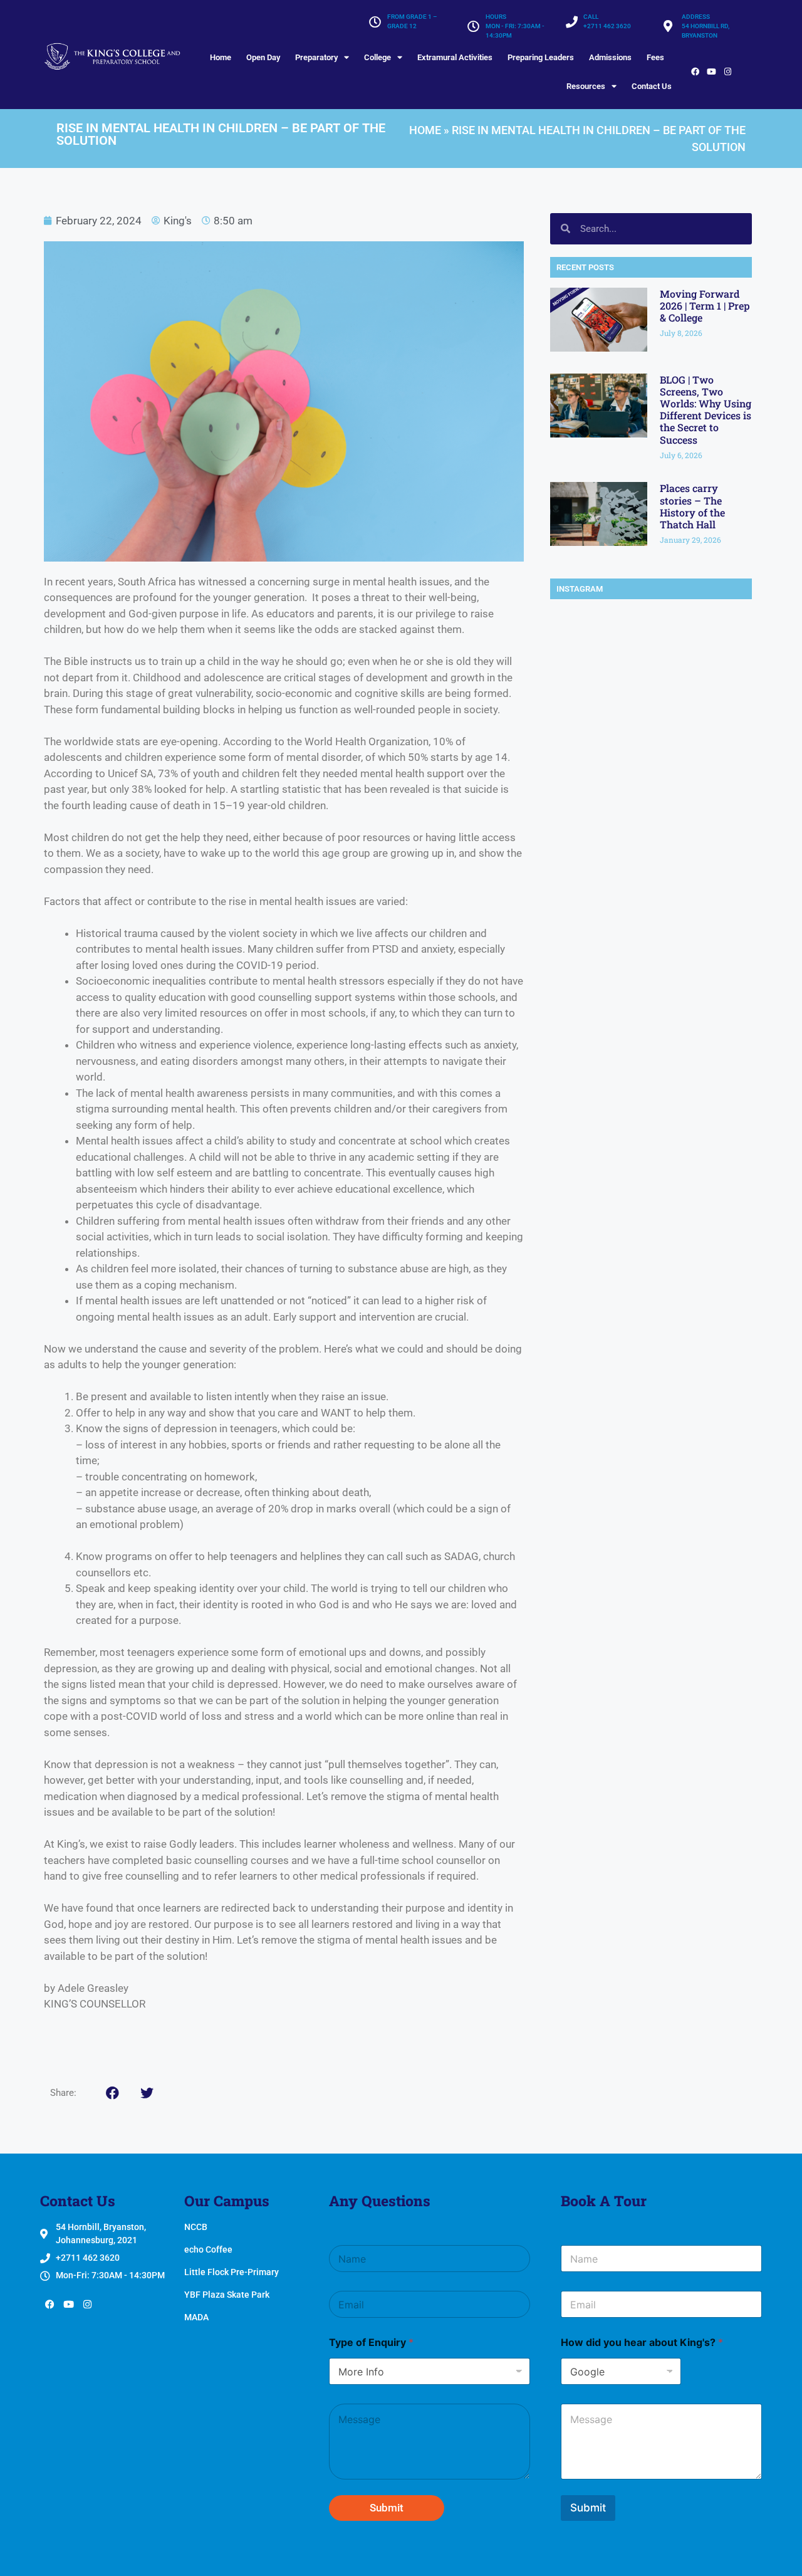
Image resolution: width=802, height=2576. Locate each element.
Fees (655, 57)
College (378, 57)
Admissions (610, 57)
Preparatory (316, 57)
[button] (112, 2093)
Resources (586, 86)
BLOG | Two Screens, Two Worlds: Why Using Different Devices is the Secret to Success (706, 410)
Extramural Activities (455, 57)
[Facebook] (695, 72)
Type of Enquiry (371, 2343)
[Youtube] (711, 72)
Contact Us (652, 86)
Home (221, 57)
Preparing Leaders (541, 57)
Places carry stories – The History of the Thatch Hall (692, 506)
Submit (387, 2508)
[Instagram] (727, 72)
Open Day (263, 57)
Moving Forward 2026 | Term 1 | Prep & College (705, 306)
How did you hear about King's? (642, 2343)
